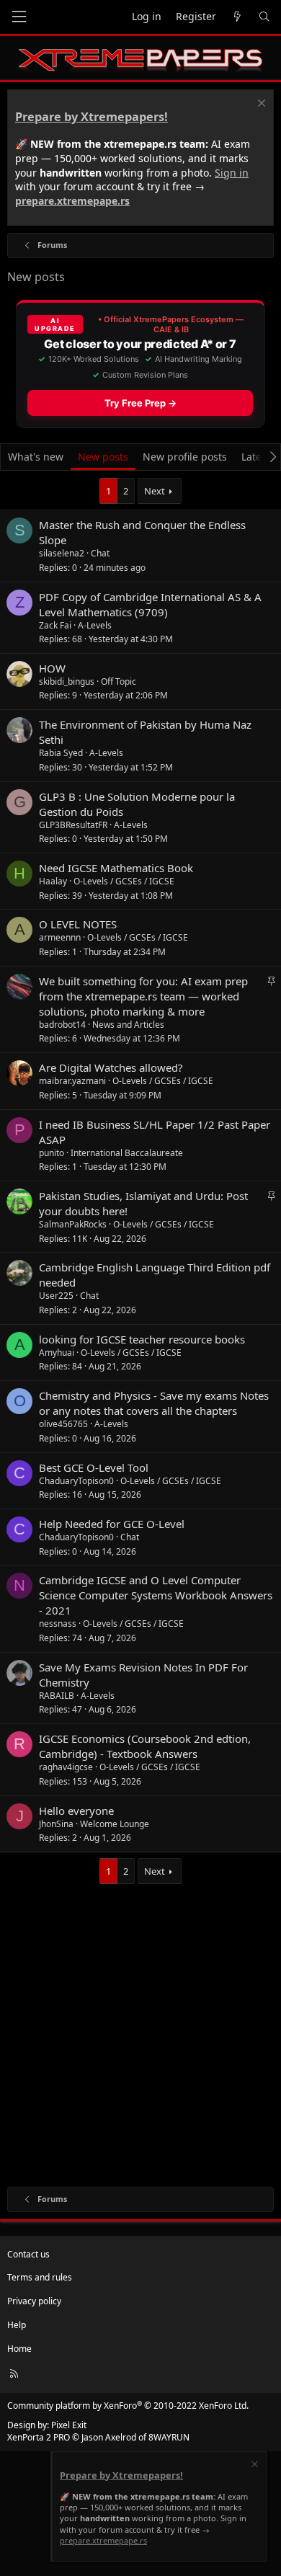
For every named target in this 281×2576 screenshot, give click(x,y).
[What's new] (237, 17)
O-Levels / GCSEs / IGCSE (124, 881)
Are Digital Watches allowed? (111, 1067)
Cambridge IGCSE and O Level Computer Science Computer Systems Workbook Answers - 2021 (156, 1595)
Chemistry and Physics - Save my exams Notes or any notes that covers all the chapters (154, 1403)
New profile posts (185, 457)
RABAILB (57, 1696)
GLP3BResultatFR (73, 825)
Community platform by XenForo (128, 2406)
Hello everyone (76, 1811)
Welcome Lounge (115, 1824)
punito (52, 1153)
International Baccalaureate (127, 1153)
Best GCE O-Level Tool (94, 1467)
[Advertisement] (140, 2032)
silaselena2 (62, 553)
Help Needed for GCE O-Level (112, 1524)
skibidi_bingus (67, 681)
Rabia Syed (61, 753)
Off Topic (119, 681)
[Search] (264, 17)
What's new (36, 457)
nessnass (58, 1624)
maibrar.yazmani (72, 1081)
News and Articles (128, 1025)
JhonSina (56, 1824)
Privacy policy (34, 2301)
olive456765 (63, 1424)
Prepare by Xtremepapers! (92, 117)
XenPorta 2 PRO (39, 2437)
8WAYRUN (169, 2437)
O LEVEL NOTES (78, 924)
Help (17, 2325)
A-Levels (95, 625)
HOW (52, 668)
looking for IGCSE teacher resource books (142, 1339)
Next (155, 491)
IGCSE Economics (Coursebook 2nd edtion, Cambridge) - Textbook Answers (145, 1746)
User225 (56, 1296)
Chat (100, 553)
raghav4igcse (66, 1767)
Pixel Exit (69, 2425)
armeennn (60, 937)
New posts (103, 457)
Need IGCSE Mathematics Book (116, 868)
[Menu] (19, 17)
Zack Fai (55, 625)
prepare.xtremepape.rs (72, 201)
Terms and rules (40, 2277)
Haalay (53, 881)
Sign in (232, 173)
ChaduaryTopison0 (76, 1481)
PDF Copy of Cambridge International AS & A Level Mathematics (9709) (150, 604)
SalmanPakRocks (73, 1224)
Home (19, 2349)
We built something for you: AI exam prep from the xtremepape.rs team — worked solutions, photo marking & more (143, 996)
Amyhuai (57, 1353)
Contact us (28, 2254)
